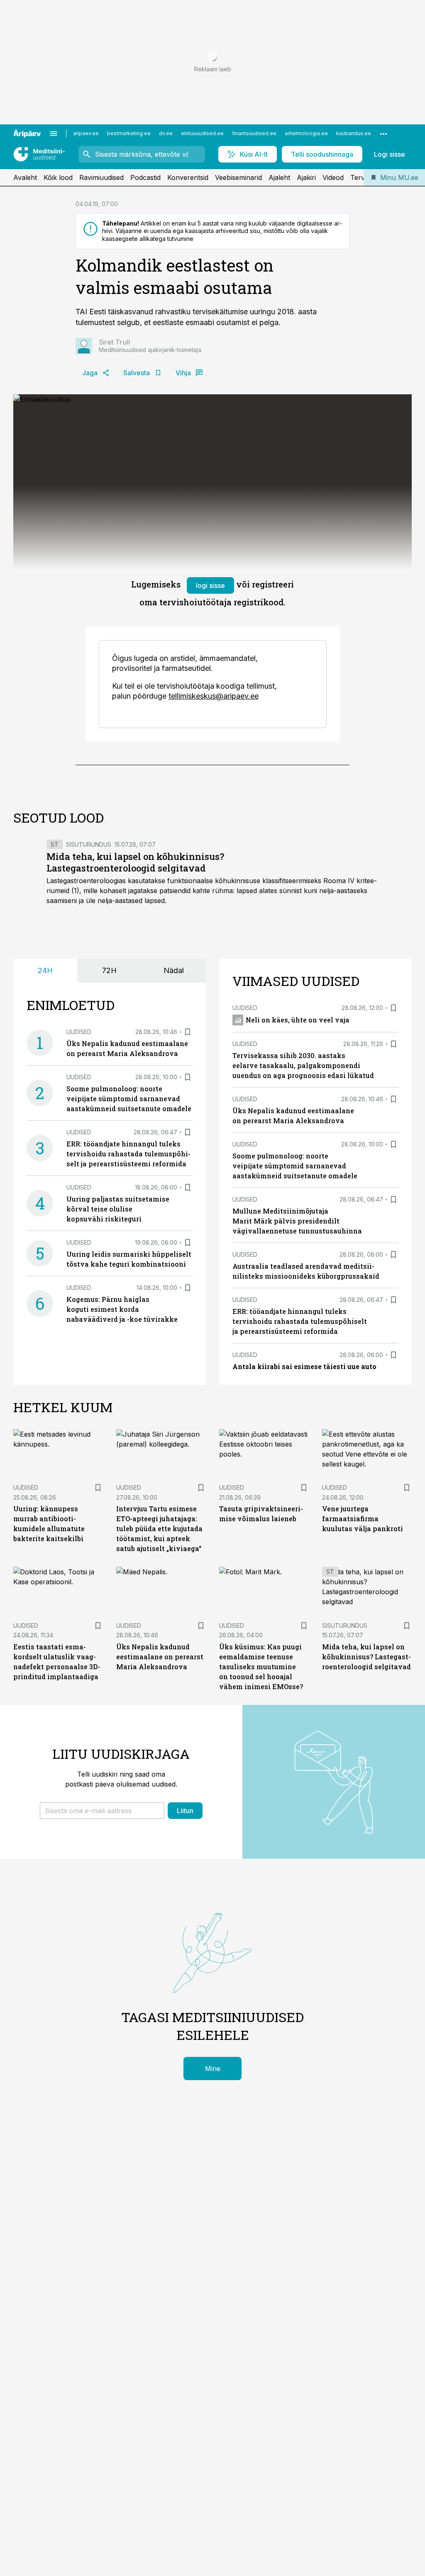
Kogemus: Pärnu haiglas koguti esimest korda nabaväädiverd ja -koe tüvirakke (122, 1309)
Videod (333, 177)
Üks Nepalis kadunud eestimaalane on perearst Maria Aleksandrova (160, 1657)
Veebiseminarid (238, 177)
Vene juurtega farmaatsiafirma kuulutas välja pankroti (363, 1519)
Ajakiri (306, 177)
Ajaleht (279, 177)
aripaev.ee (86, 133)
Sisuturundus (89, 844)
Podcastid (145, 177)
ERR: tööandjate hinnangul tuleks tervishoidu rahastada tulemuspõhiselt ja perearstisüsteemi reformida (128, 1154)
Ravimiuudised (101, 177)
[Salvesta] (188, 1032)
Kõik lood (58, 177)
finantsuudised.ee (254, 133)
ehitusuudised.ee (202, 133)
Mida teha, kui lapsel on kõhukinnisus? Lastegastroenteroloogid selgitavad (135, 862)
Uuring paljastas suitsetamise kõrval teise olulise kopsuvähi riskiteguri (118, 1209)
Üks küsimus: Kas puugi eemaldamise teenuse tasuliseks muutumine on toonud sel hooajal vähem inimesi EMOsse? (261, 1667)
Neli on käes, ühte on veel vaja (298, 1020)
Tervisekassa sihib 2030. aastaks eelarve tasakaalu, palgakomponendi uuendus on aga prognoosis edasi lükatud (303, 1065)
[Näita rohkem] (383, 134)
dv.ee (166, 133)
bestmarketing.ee (129, 133)
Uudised (79, 1032)
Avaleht (25, 177)
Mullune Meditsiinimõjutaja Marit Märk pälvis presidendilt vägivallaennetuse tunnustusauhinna (297, 1221)
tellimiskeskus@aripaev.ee (214, 696)
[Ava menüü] (54, 134)
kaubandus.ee (354, 133)
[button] (102, 1811)
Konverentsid (188, 177)
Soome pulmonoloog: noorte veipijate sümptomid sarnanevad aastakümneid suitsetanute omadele (129, 1099)
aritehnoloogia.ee (306, 133)
